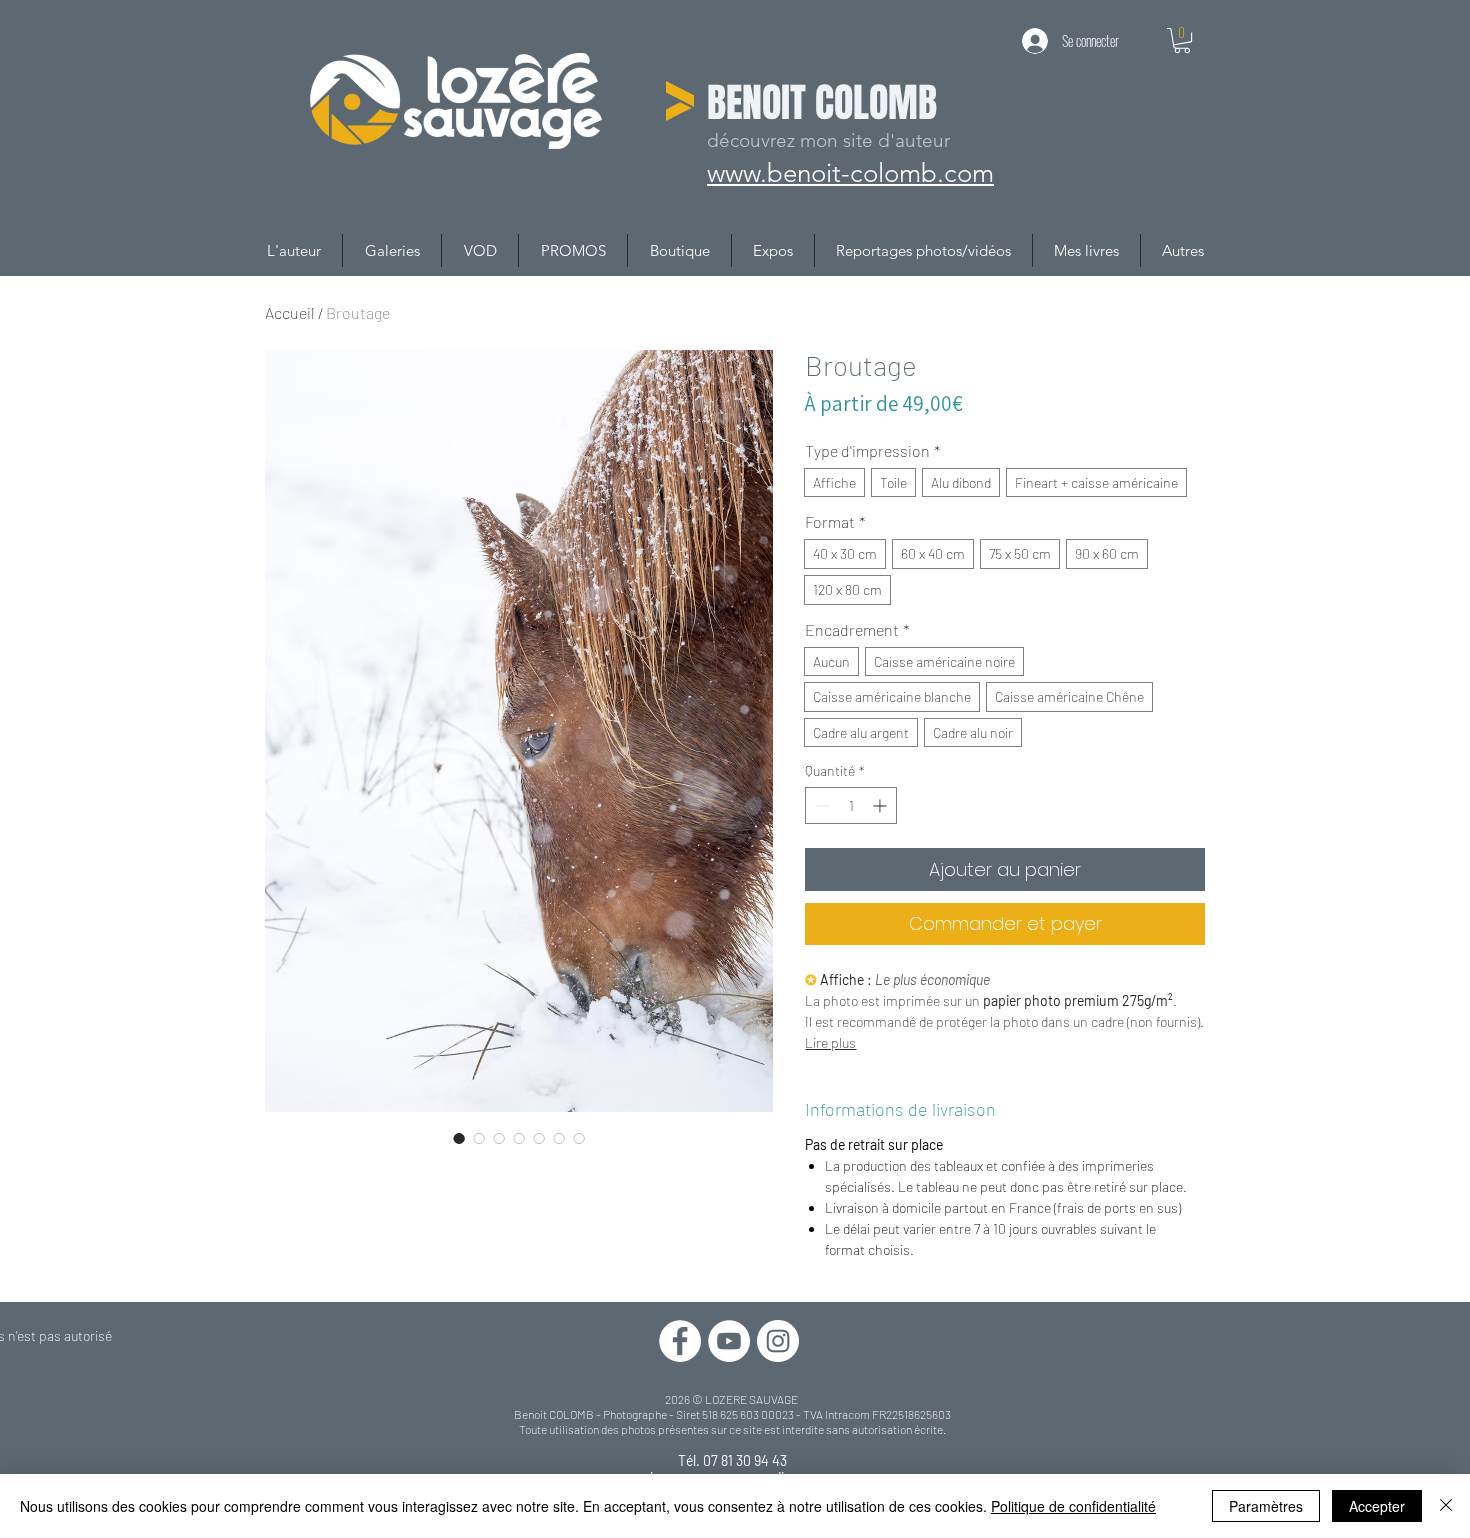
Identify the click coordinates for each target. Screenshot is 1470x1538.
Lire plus (830, 1042)
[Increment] (881, 805)
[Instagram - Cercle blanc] (778, 1341)
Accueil (290, 312)
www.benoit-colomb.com (852, 172)
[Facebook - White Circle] (680, 1341)
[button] (1182, 40)
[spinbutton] (851, 805)
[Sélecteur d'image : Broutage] (459, 1138)
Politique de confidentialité (1073, 1506)
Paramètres (1266, 1506)
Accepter (1377, 1506)
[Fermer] (1446, 1506)
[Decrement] (820, 805)
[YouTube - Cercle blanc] (729, 1341)
